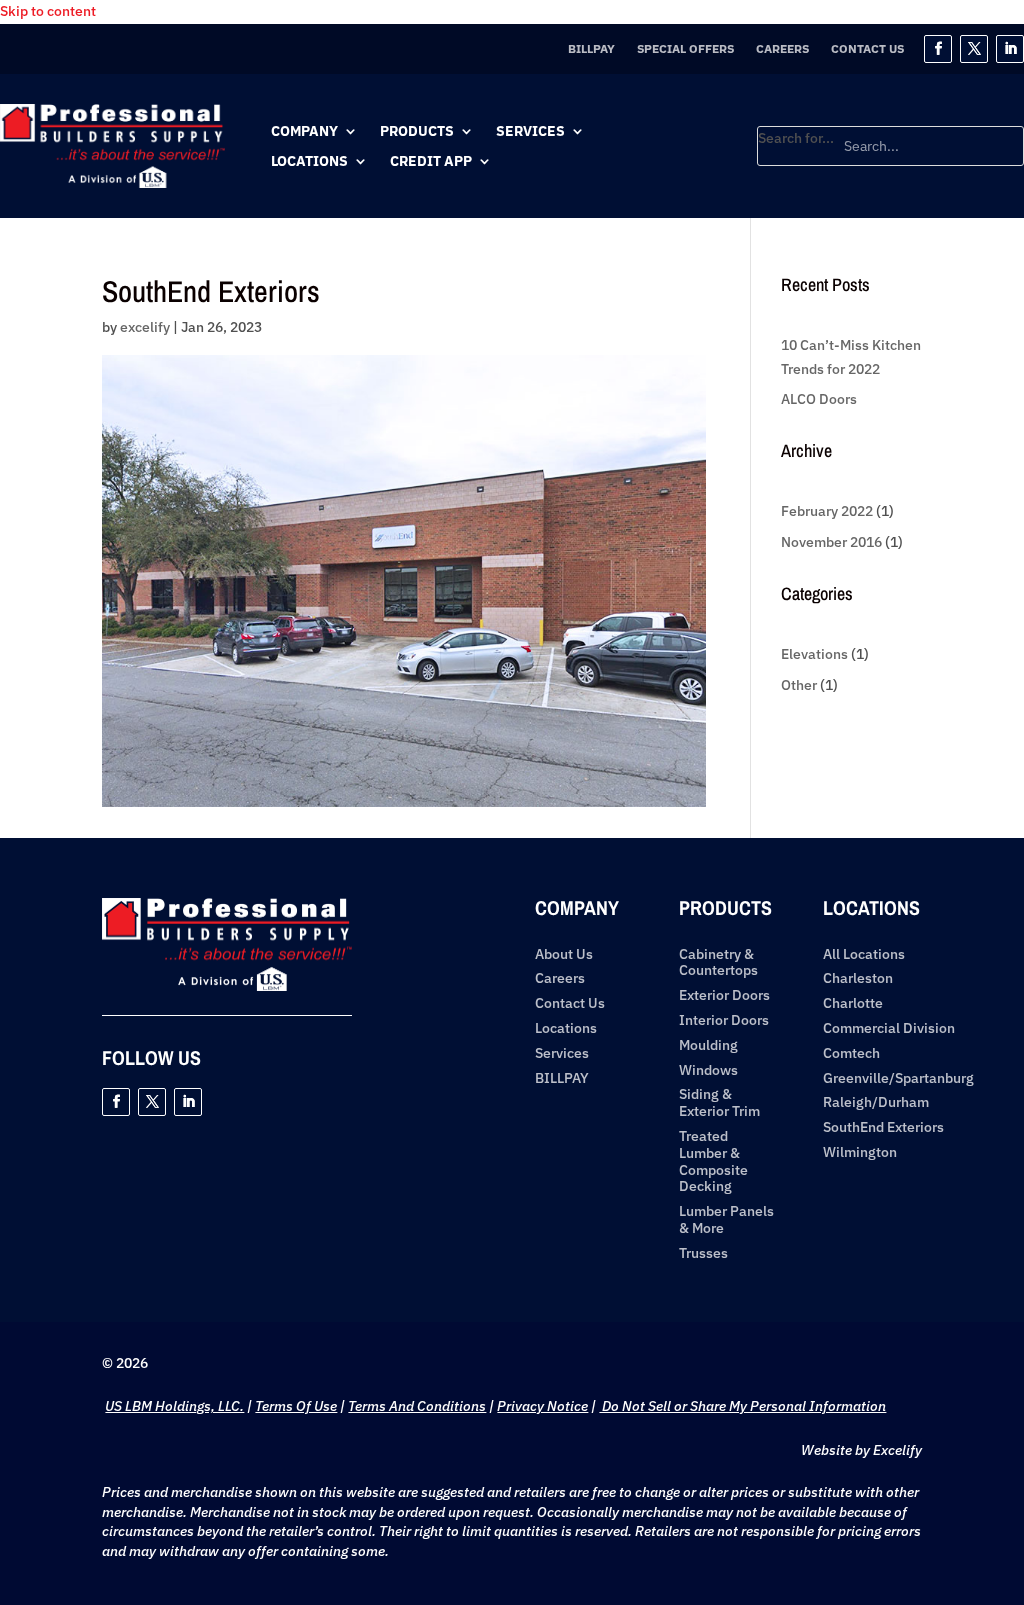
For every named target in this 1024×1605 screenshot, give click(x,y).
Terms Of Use (296, 1406)
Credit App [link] (431, 162)
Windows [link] (708, 1070)
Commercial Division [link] (889, 1028)
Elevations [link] (814, 654)
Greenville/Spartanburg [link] (898, 1078)
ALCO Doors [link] (819, 399)
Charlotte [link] (853, 1003)
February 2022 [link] (827, 511)
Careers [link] (782, 49)
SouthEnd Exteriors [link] (883, 1127)
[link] (112, 183)
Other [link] (799, 685)
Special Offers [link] (685, 49)
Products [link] (417, 132)
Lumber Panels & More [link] (726, 1220)
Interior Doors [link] (724, 1020)
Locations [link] (309, 162)
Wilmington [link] (860, 1152)
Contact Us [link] (867, 49)
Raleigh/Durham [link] (876, 1102)
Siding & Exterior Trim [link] (719, 1103)
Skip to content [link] (48, 11)
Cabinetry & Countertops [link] (718, 963)
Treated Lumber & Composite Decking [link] (713, 1161)
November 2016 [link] (831, 542)
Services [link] (530, 132)
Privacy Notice (542, 1406)
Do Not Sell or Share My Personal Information (742, 1406)
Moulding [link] (708, 1045)
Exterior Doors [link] (724, 995)
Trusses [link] (703, 1253)
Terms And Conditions (417, 1406)
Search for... (796, 138)
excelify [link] (145, 327)
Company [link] (304, 132)
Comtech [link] (851, 1053)
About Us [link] (564, 954)
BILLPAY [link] (591, 49)
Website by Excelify (861, 1450)
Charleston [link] (858, 978)
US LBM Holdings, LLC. (174, 1406)
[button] (938, 49)
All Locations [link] (864, 954)
